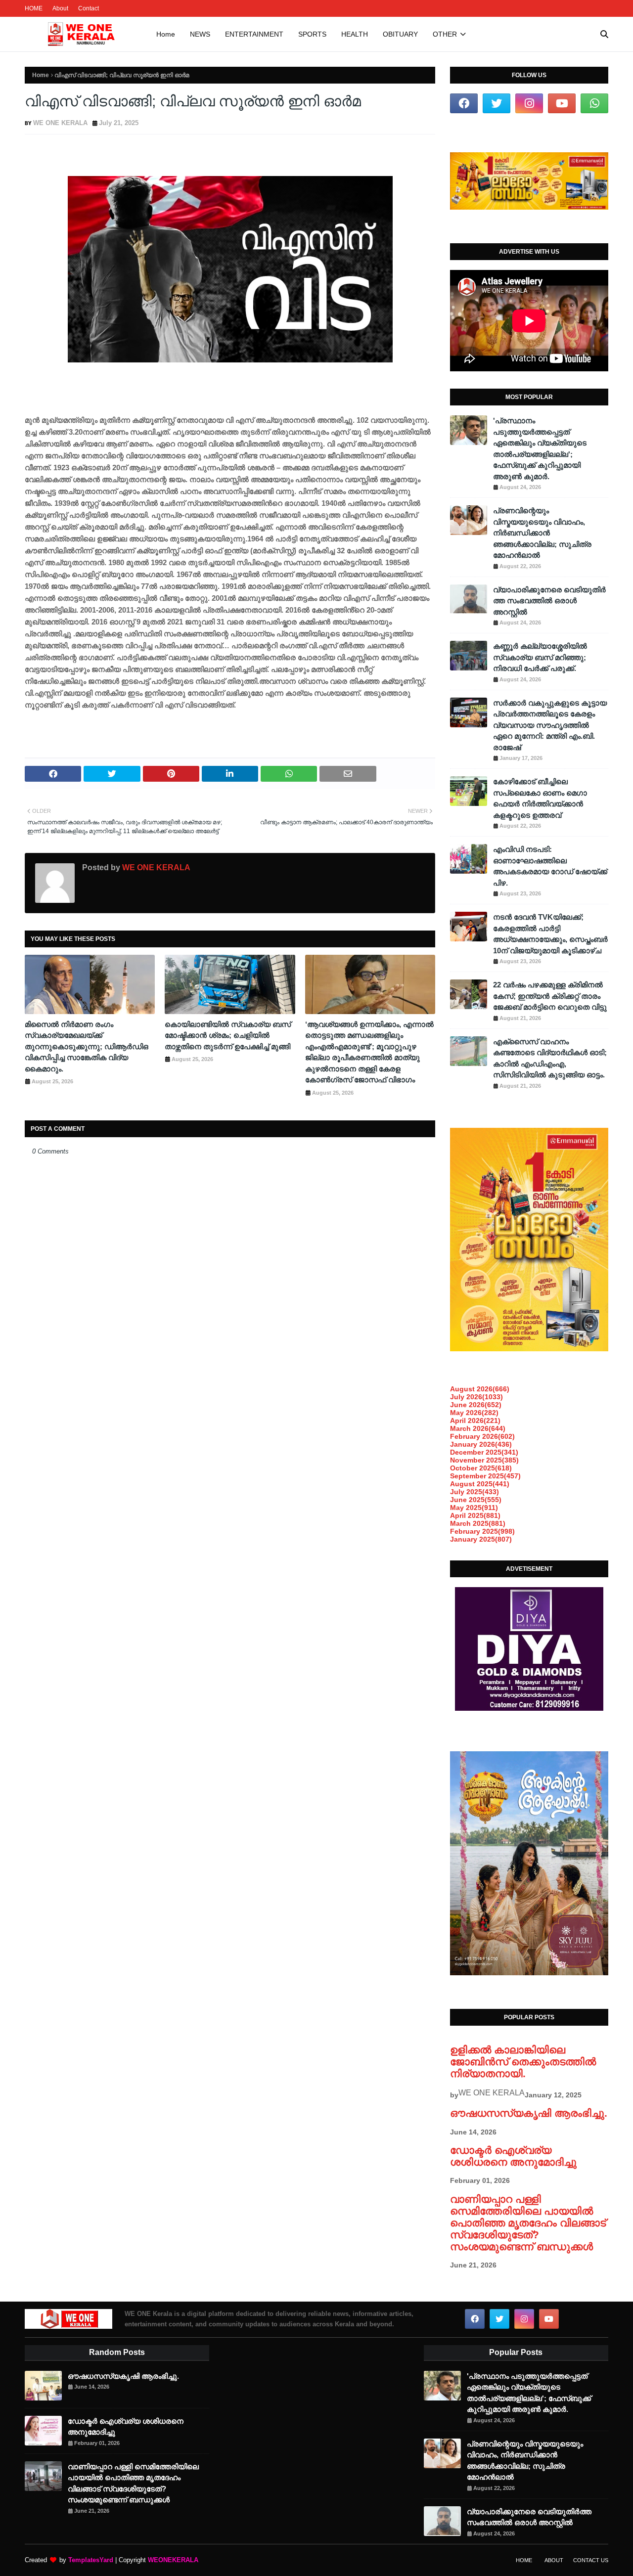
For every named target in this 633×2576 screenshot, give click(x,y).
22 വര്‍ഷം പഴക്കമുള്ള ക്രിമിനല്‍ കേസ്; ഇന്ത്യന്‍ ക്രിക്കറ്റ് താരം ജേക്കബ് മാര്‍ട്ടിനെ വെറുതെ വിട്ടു (550, 996)
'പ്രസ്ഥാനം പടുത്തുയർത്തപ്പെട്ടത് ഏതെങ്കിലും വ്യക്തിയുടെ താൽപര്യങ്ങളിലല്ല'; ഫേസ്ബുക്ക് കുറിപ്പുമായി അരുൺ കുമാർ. (540, 448)
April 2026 (475, 1421)
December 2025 (484, 1452)
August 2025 (480, 1484)
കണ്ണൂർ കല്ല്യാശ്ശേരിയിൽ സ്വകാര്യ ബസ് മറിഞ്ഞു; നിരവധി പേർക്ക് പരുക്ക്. (540, 657)
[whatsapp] (594, 103)
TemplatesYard (91, 2560)
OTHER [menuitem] (445, 34)
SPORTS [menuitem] (312, 34)
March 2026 (478, 1428)
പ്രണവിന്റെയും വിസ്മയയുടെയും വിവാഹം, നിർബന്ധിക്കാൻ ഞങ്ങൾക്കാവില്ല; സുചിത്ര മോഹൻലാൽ (542, 533)
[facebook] (464, 103)
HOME (34, 8)
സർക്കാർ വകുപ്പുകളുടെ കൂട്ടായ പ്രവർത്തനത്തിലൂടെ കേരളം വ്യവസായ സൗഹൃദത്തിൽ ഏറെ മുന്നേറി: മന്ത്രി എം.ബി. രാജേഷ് (550, 725)
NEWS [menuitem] (200, 34)
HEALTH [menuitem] (355, 34)
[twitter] (497, 103)
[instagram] (529, 103)
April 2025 (475, 1515)
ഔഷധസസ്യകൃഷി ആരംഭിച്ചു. (529, 2113)
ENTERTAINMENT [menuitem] (254, 34)
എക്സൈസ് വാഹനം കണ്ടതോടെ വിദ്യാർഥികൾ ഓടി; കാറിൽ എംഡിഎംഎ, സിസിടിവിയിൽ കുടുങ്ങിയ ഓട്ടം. (550, 1058)
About (60, 8)
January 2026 (481, 1444)
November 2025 (484, 1460)
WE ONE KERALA (60, 123)
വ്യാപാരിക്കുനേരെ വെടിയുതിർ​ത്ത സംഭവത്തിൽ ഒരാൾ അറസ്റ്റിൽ (549, 601)
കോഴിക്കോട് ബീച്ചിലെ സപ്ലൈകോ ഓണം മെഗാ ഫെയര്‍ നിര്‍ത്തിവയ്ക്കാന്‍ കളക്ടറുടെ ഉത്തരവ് (540, 798)
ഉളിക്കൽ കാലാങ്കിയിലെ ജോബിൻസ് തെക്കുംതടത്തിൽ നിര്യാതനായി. (523, 2062)
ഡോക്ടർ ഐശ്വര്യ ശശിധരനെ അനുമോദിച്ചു (513, 2156)
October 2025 (481, 1468)
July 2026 (476, 1397)
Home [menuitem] (166, 34)
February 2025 (482, 1531)
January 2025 (481, 1539)
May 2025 (474, 1508)
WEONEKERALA (173, 2560)
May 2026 (474, 1413)
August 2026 (480, 1389)
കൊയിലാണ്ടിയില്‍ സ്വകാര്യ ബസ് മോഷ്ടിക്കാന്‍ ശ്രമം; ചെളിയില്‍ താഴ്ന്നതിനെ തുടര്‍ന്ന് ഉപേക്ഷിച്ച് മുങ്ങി (228, 1035)
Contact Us (591, 2560)
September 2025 (485, 1476)
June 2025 (476, 1500)
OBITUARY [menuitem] (400, 34)
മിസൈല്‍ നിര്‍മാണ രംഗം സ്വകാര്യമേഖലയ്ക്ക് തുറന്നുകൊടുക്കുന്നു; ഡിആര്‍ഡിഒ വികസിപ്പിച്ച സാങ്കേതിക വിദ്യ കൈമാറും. (87, 1046)
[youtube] (562, 103)
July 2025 (475, 1492)
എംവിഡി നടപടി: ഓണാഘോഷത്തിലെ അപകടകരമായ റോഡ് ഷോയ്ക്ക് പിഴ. (550, 866)
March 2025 (478, 1523)
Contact (89, 8)
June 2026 (476, 1405)
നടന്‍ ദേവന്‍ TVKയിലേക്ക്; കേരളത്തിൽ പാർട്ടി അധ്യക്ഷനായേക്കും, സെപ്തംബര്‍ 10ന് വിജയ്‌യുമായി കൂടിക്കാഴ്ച (550, 934)
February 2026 (482, 1436)
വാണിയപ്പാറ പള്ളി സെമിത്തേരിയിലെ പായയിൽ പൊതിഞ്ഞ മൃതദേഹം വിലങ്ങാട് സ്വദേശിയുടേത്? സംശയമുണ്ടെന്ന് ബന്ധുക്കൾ (528, 2223)
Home (41, 75)
